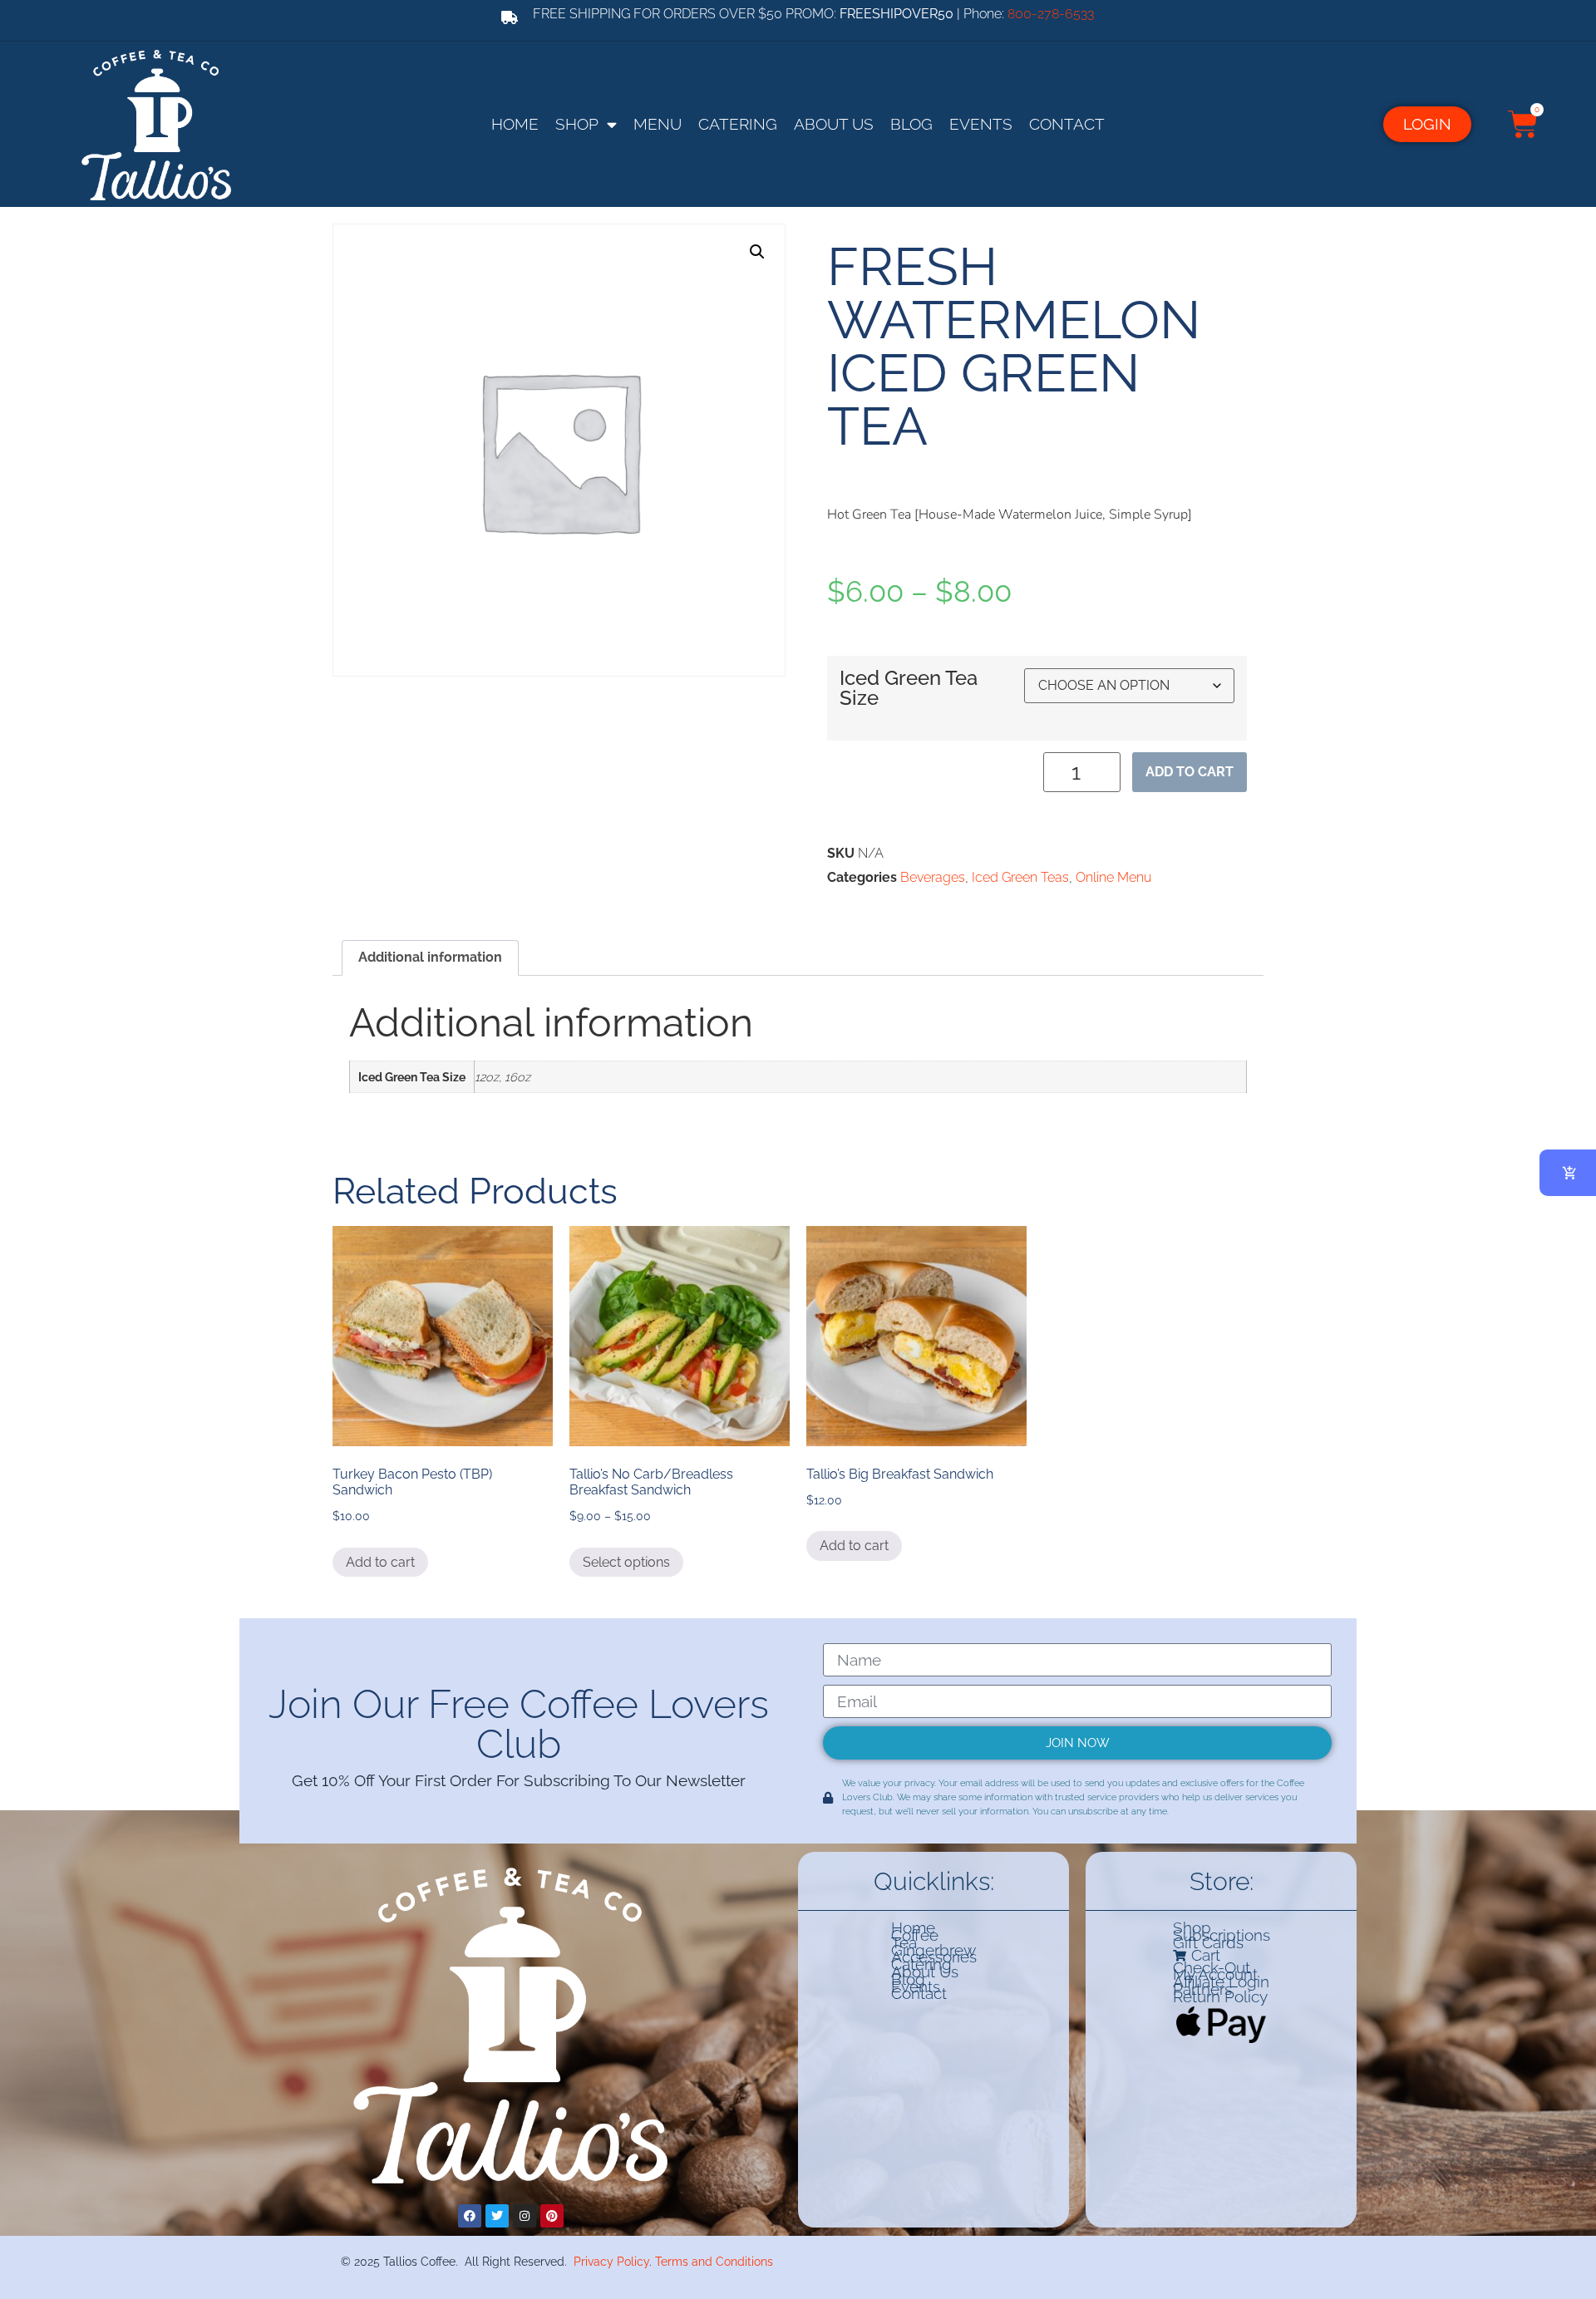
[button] (757, 252)
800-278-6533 (1051, 14)
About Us (834, 124)
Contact (1067, 124)
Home (515, 124)
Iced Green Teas (1020, 877)
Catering (738, 124)
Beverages (933, 877)
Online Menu (1113, 877)
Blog (911, 124)
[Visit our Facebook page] (470, 2216)
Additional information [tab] (430, 957)
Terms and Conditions (714, 2261)
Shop (577, 124)
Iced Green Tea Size (909, 689)
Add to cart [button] (380, 1562)
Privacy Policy (611, 2261)
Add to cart (1190, 772)
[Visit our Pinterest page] (552, 2216)
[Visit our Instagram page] (525, 2216)
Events (981, 124)
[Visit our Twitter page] (497, 2216)
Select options (626, 1562)
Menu (658, 124)
